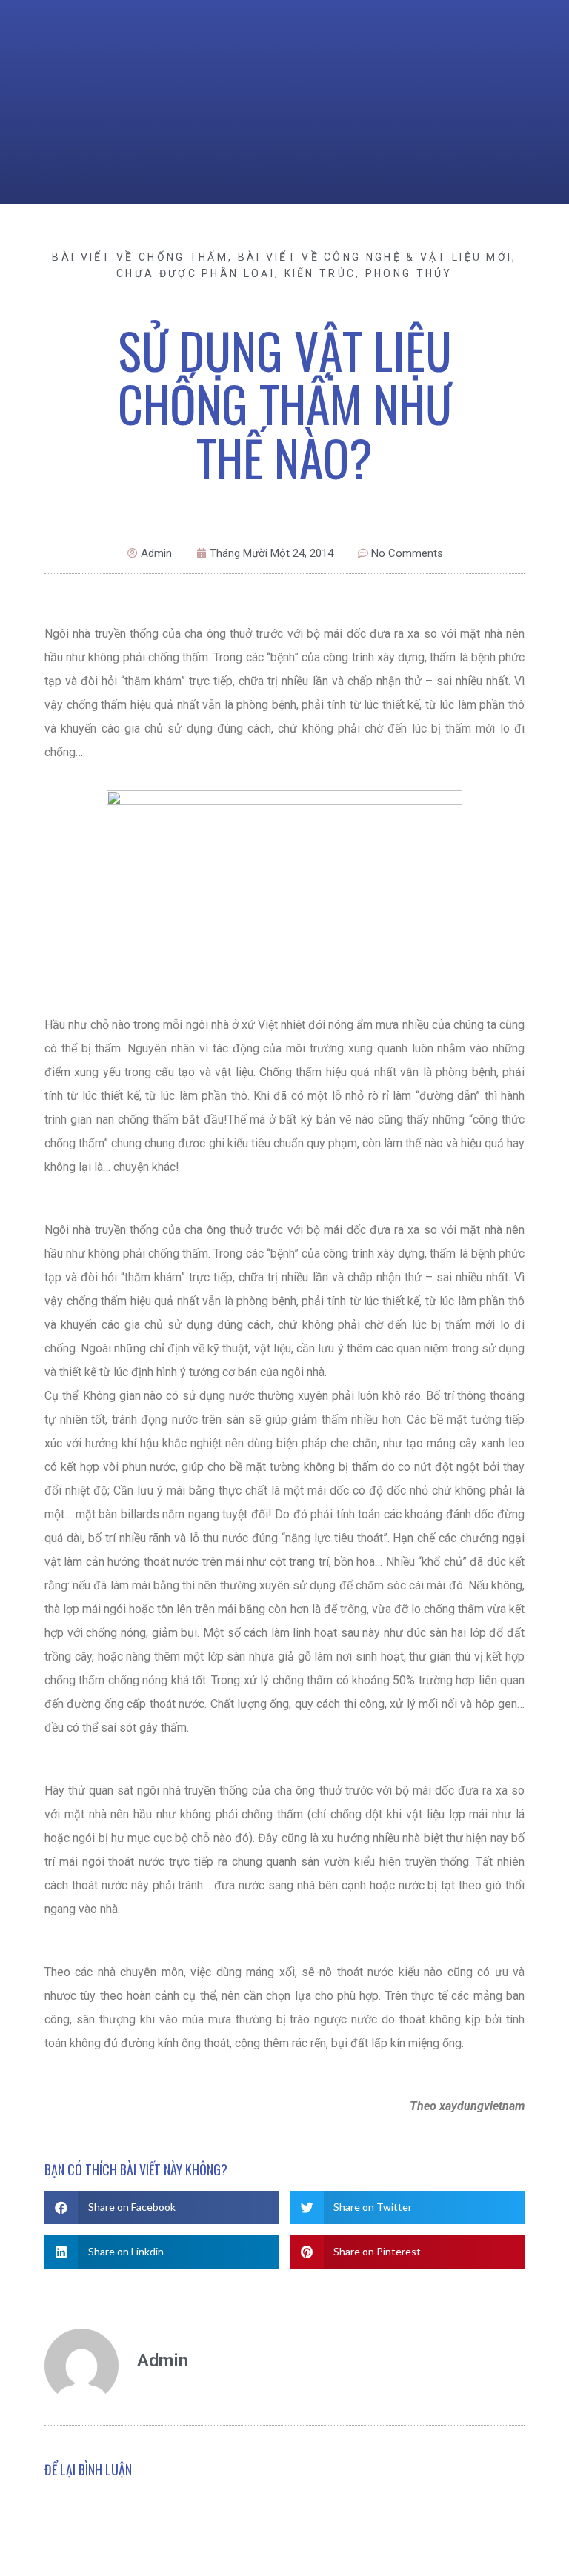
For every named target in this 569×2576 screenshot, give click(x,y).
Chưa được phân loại (196, 273)
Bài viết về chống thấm (140, 257)
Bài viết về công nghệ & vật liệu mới (375, 257)
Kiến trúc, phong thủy (369, 273)
